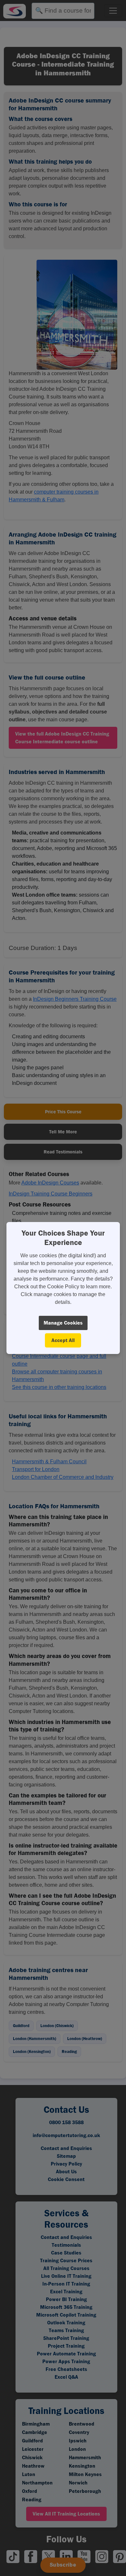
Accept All (63, 1340)
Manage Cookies (63, 1323)
